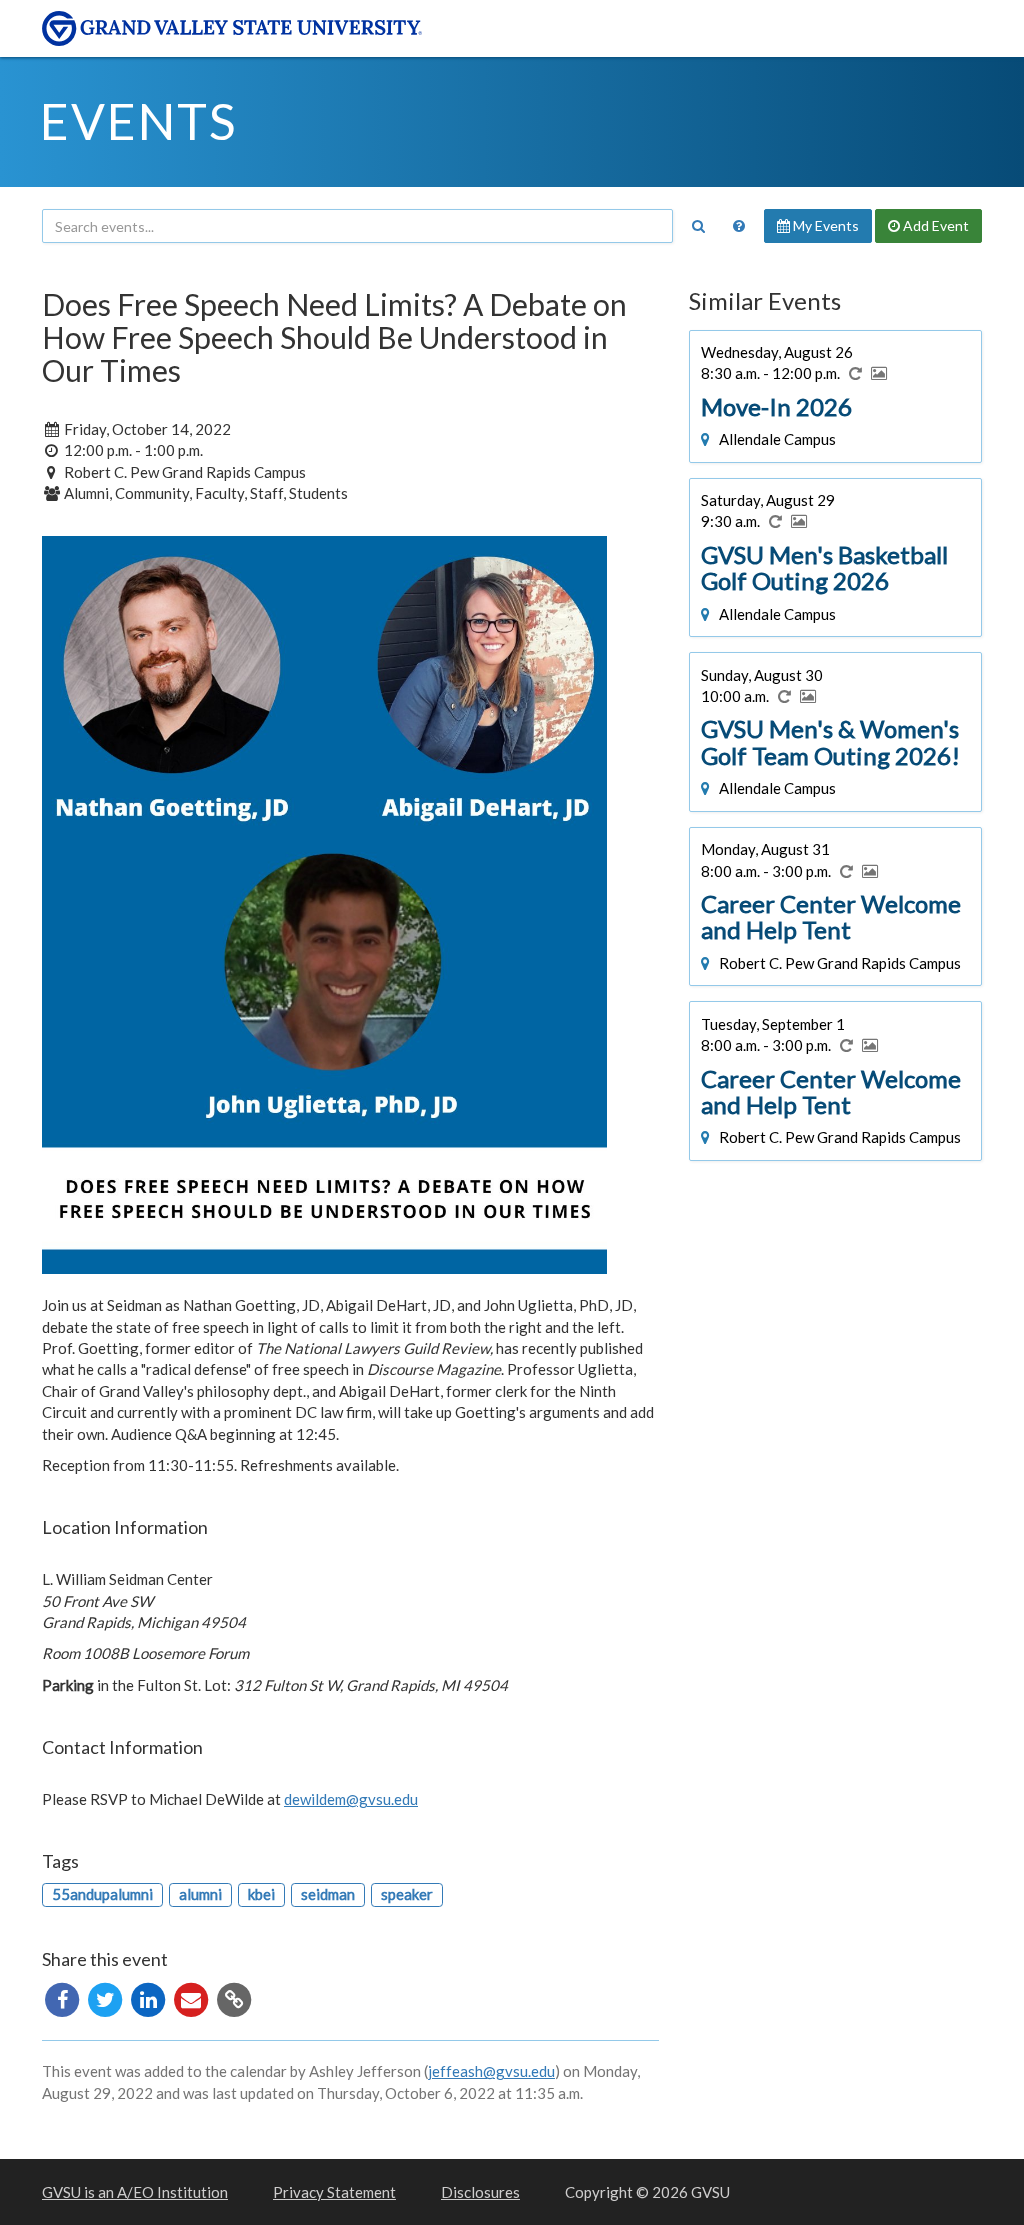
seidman (328, 1894)
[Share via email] (192, 1998)
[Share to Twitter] (106, 1998)
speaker (407, 1894)
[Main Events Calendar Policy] (739, 226)
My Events (824, 225)
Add (934, 225)
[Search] (698, 226)
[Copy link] (234, 1998)
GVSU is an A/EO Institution (135, 2192)
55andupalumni (102, 1894)
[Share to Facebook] (63, 1998)
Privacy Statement (334, 2192)
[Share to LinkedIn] (149, 1998)
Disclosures (480, 2192)
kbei (261, 1894)
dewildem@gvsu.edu (351, 1799)
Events (138, 121)
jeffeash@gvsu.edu (491, 2071)
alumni (200, 1894)
